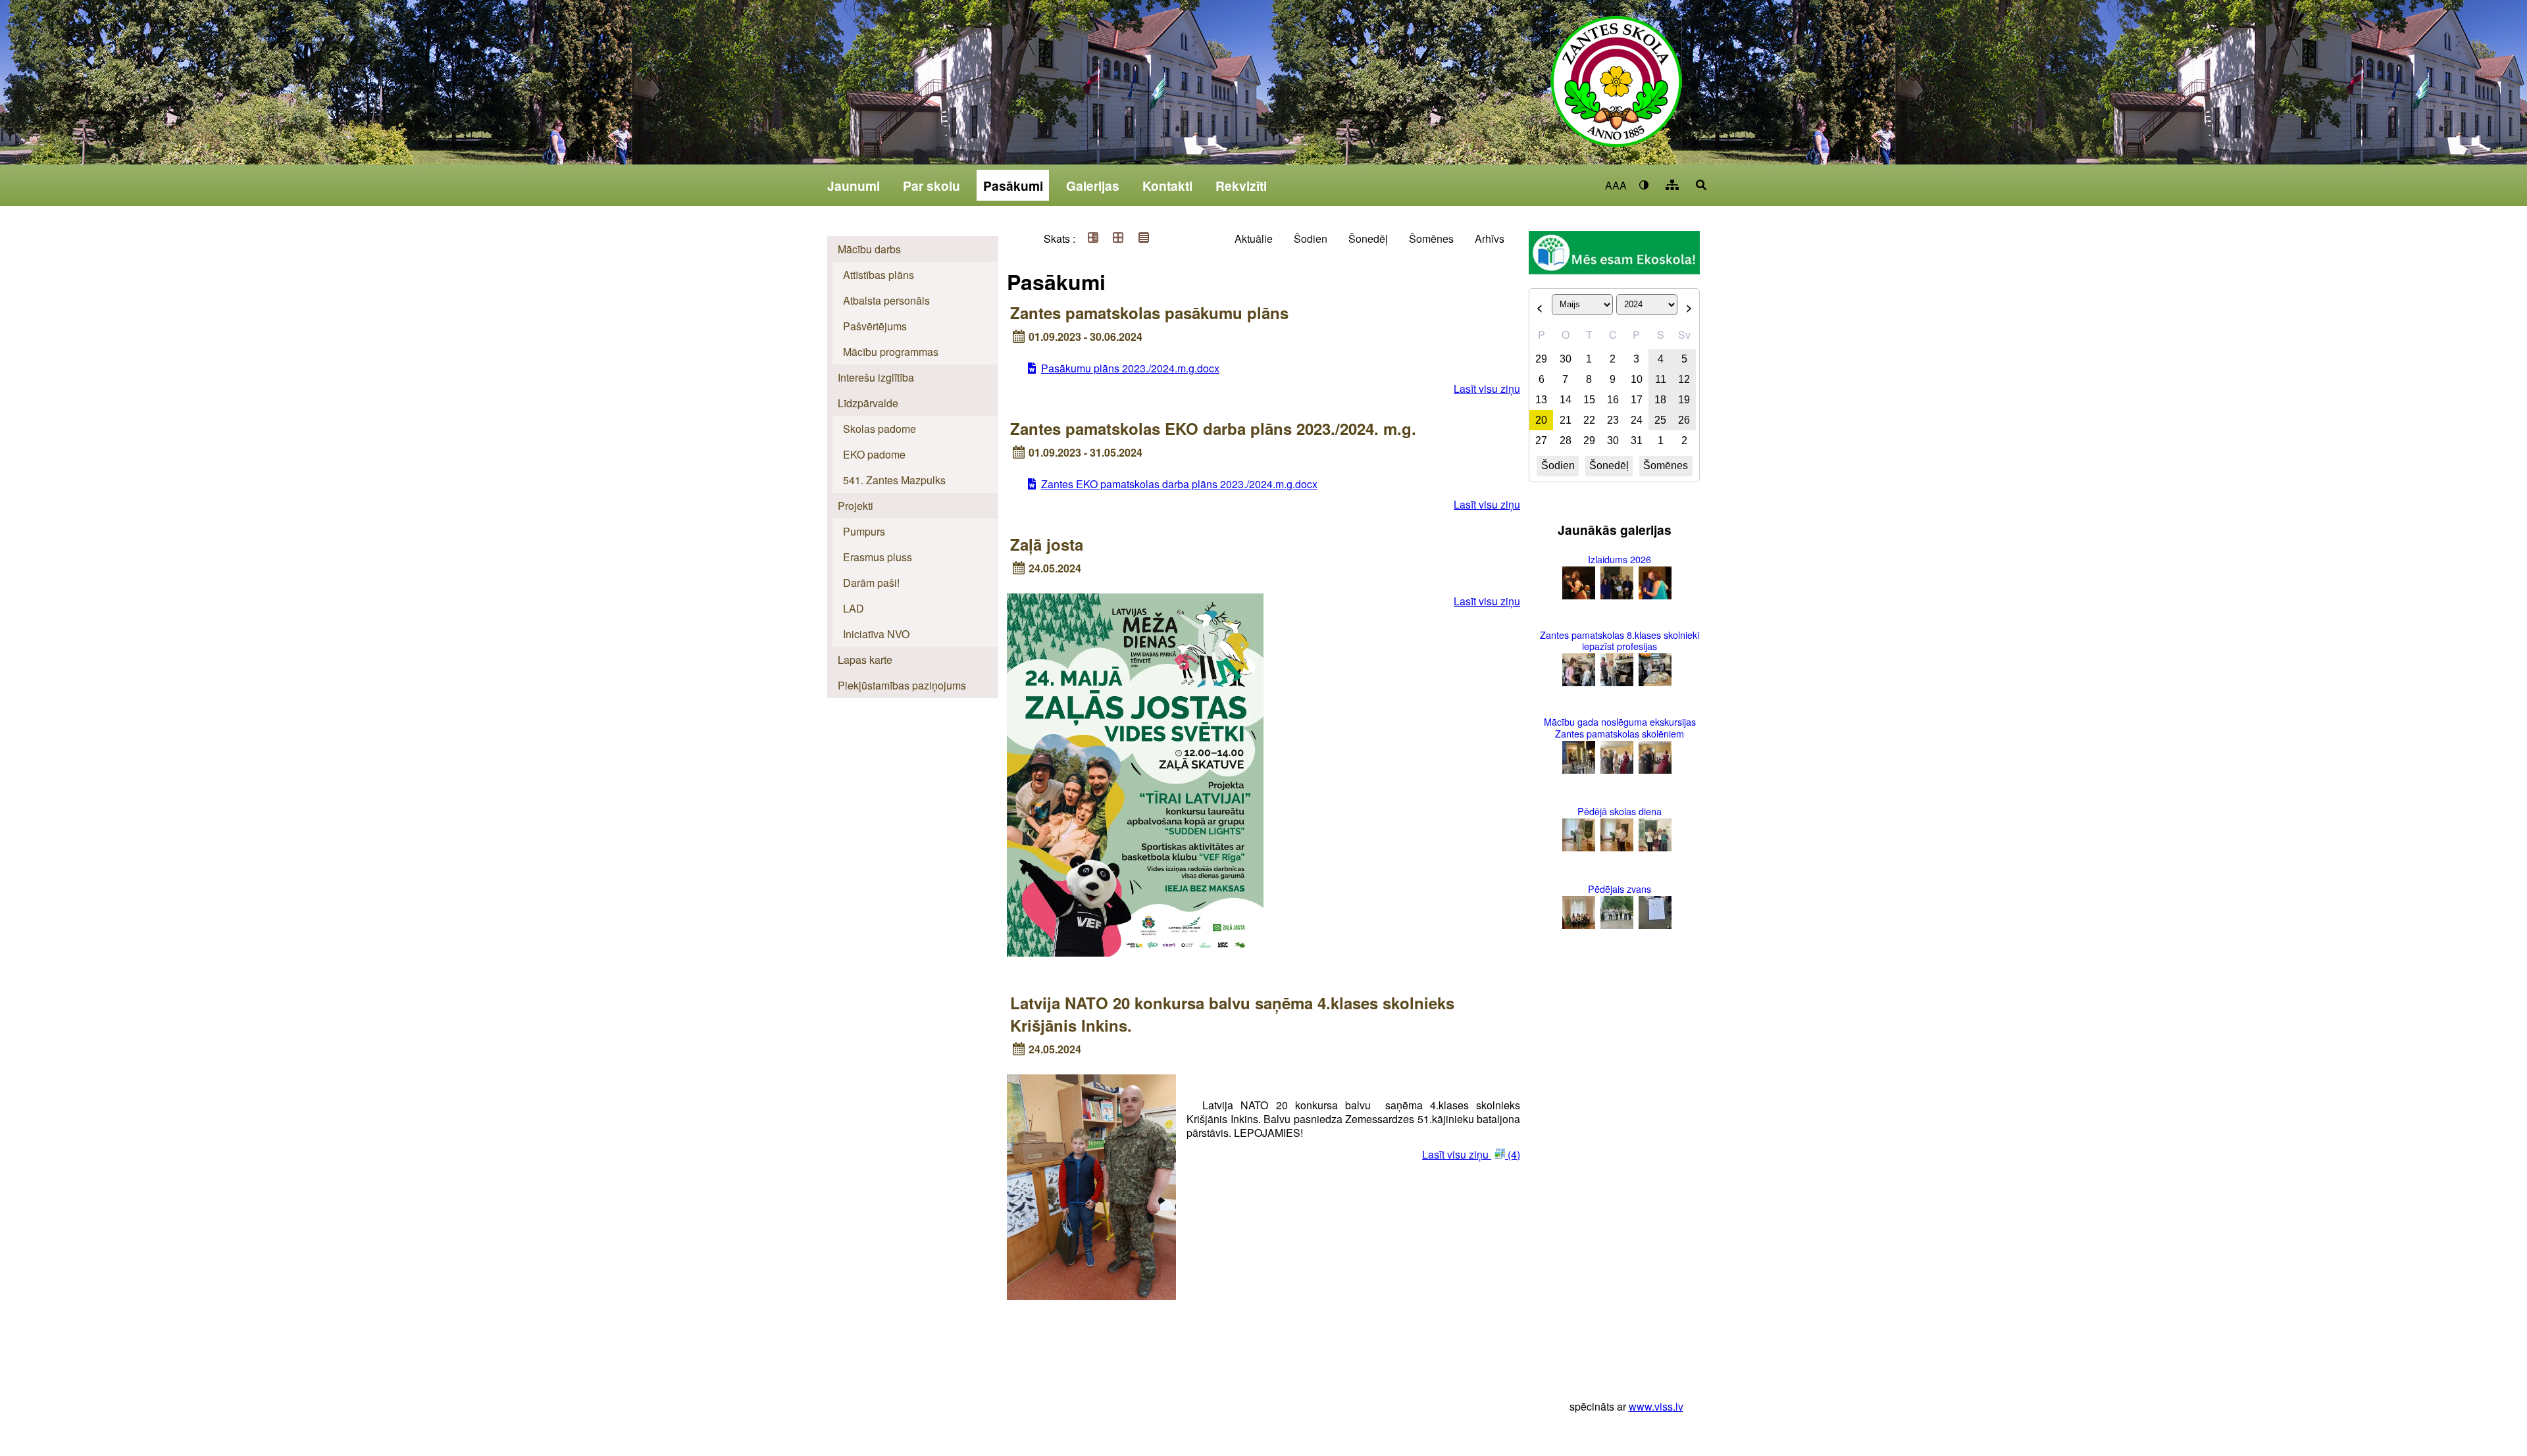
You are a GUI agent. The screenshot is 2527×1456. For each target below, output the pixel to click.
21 (1566, 420)
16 (1613, 400)
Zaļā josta (1047, 544)
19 (1684, 400)
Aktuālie (1254, 238)
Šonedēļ (1368, 238)
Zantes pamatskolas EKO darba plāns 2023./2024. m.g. (1213, 428)
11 (1661, 379)
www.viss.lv (1656, 1406)
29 (1541, 359)
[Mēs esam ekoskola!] (1614, 254)
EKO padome (874, 454)
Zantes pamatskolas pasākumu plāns (1149, 313)
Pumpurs (864, 531)
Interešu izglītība (876, 377)
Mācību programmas (891, 352)
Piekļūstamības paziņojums (902, 685)
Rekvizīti (1241, 186)
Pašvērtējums (875, 326)
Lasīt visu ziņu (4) (1471, 1154)
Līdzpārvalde (868, 403)
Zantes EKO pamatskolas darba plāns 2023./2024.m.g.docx (1179, 484)
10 (1637, 379)
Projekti (855, 506)
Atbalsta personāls (886, 300)
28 (1566, 440)
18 (1660, 400)
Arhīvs (1490, 238)
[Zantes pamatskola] (1616, 90)
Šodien (1311, 238)
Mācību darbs (869, 249)
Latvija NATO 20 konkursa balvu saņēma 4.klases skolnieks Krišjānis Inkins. (1232, 1014)
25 (1660, 420)
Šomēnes (1431, 238)
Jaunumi (854, 186)
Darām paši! (871, 583)
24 (1637, 420)
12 (1684, 379)
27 (1541, 440)
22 (1589, 420)
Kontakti (1167, 186)
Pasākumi (1013, 186)
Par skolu (932, 186)
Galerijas (1093, 186)
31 (1637, 440)
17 (1637, 400)
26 (1684, 420)
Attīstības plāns (879, 275)
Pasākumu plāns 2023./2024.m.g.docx (1130, 368)
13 (1541, 400)
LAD (854, 608)
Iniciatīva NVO (876, 634)
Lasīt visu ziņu (1487, 389)
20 (1541, 420)
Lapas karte (865, 660)
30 (1566, 359)
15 (1589, 400)
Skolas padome (880, 429)
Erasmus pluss (878, 557)
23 (1613, 420)
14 (1566, 400)
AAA (1616, 185)
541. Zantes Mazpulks (894, 480)
